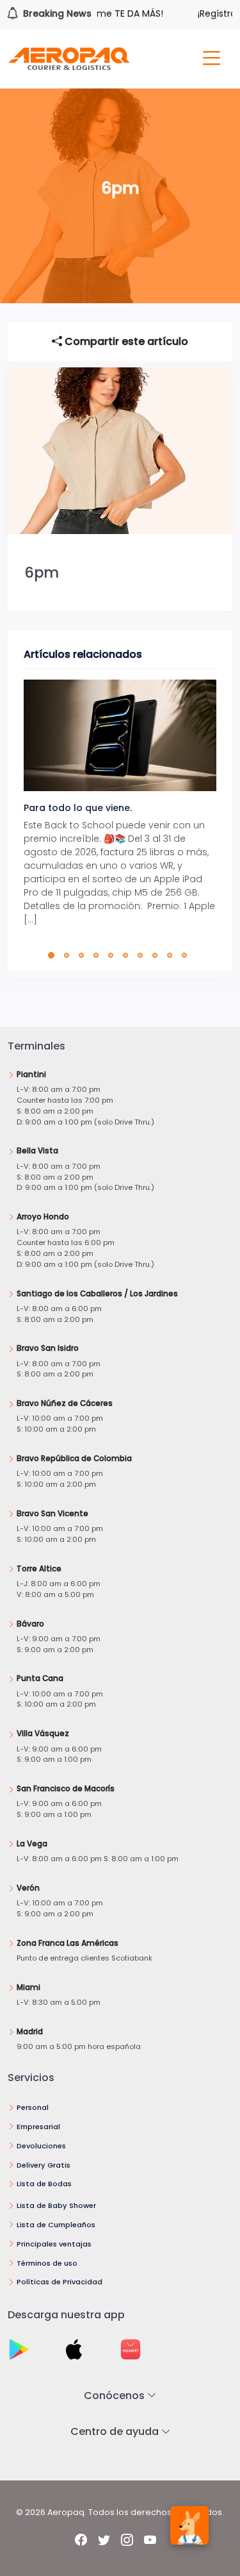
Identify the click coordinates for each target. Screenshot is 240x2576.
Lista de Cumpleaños (56, 2225)
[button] (54, 955)
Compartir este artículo (125, 341)
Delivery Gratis (44, 2165)
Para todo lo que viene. (78, 808)
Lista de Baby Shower (56, 2205)
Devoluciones (41, 2146)
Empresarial (38, 2127)
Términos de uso (47, 2263)
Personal (33, 2107)
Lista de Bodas (44, 2184)
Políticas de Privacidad (60, 2282)
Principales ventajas (54, 2244)
